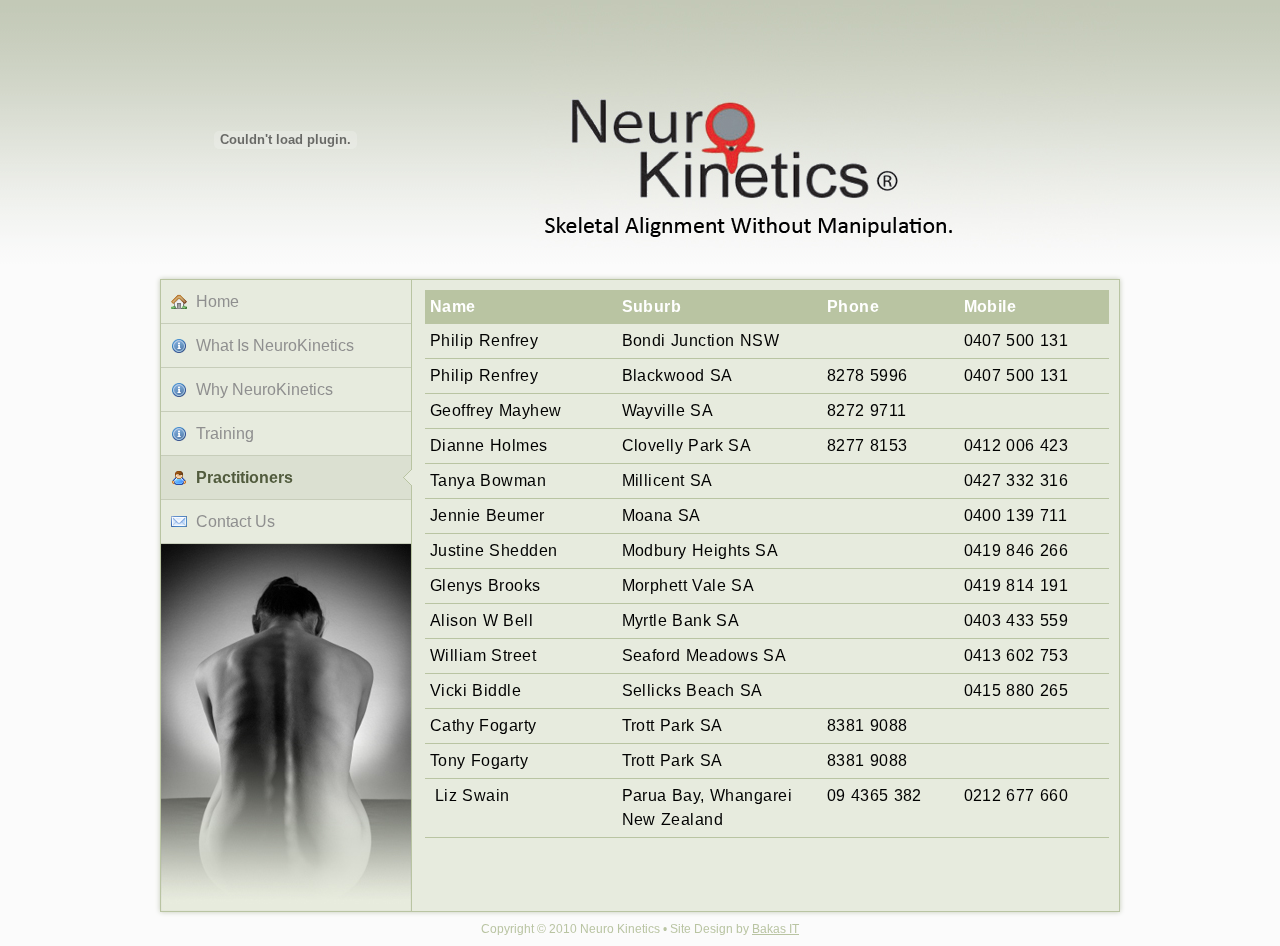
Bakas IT (775, 929)
